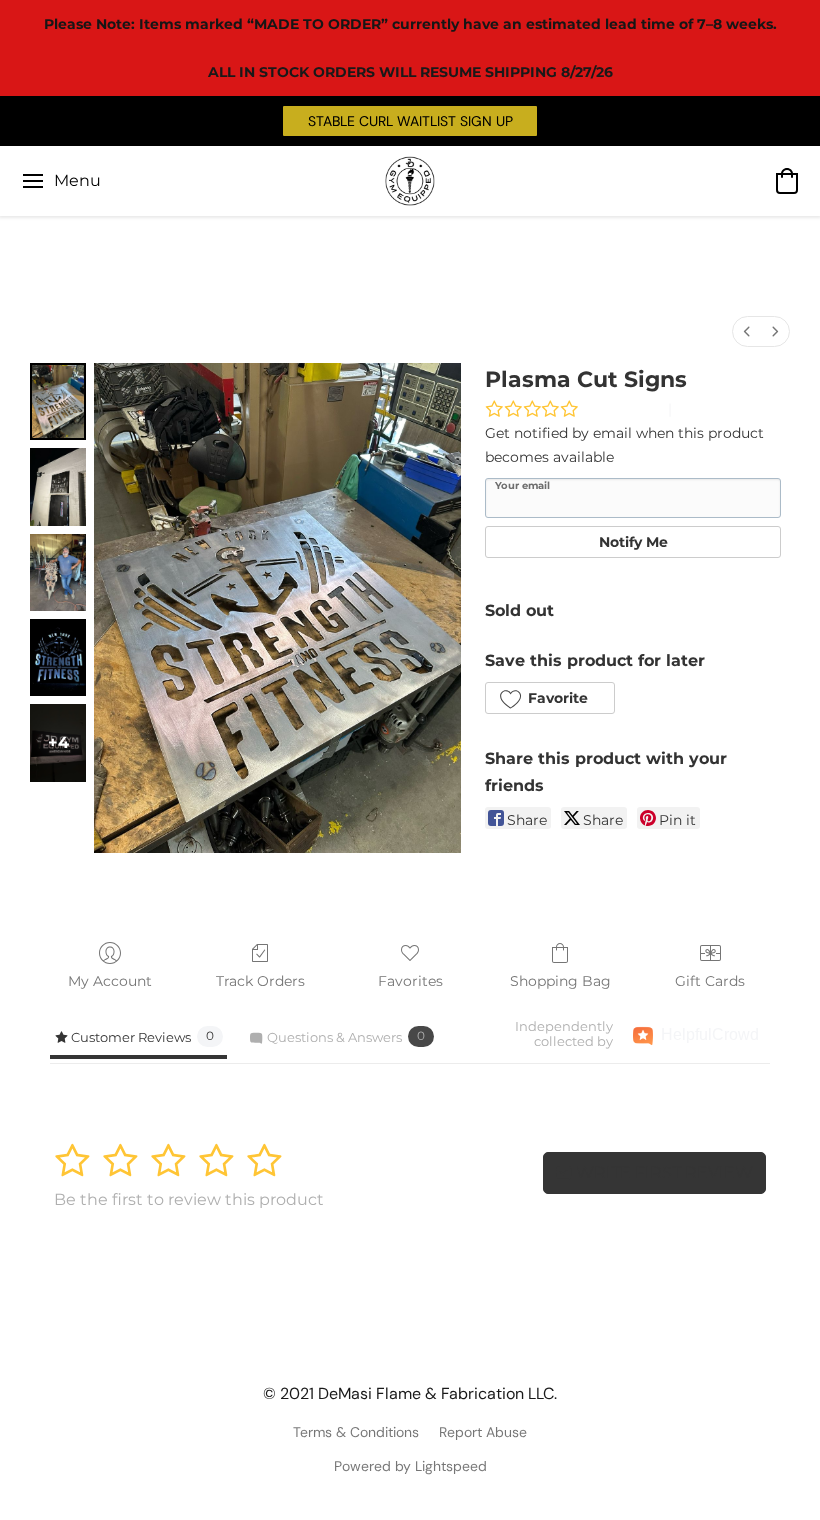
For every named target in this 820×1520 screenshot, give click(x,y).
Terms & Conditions (356, 1432)
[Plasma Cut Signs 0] (58, 401)
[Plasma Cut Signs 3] (58, 657)
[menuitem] (747, 331)
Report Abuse (483, 1432)
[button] (410, 121)
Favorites (410, 981)
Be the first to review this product (189, 1199)
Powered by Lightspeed (410, 1466)
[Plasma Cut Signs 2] (58, 572)
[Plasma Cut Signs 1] (58, 486)
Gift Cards (710, 981)
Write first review (662, 1172)
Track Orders (260, 981)
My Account (110, 981)
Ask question (718, 409)
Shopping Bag (560, 981)
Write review (623, 409)
